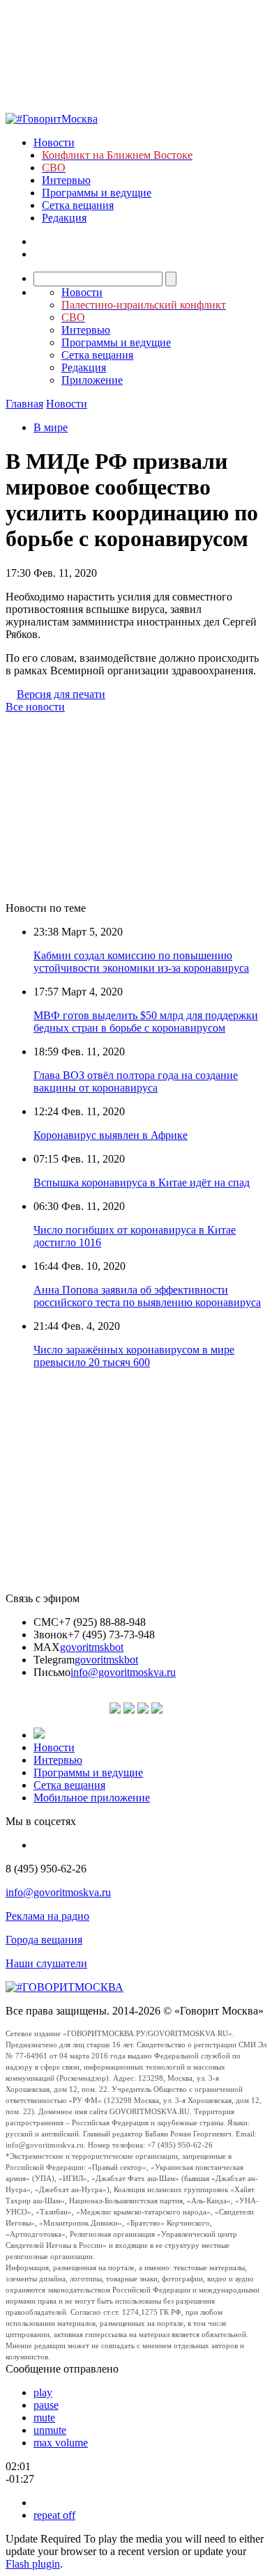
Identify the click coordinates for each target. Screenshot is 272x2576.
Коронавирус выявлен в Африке (111, 1135)
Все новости (35, 707)
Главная (24, 404)
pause (46, 2405)
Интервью (66, 180)
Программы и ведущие (97, 193)
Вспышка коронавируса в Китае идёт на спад (142, 1182)
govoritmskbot (92, 1647)
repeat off (54, 2515)
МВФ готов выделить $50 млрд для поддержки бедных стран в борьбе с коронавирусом (146, 1022)
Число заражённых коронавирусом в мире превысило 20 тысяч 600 (134, 1356)
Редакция (64, 218)
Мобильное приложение (92, 1798)
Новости (54, 142)
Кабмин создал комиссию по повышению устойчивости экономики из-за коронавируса (141, 962)
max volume (61, 2443)
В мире (51, 427)
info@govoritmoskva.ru (123, 1672)
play (43, 2392)
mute (44, 2418)
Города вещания (44, 1940)
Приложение (92, 380)
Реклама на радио (47, 1916)
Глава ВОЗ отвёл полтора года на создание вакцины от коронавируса (136, 1081)
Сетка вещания (78, 205)
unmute (50, 2430)
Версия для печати (61, 694)
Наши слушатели (46, 1963)
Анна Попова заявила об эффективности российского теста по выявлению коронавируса (147, 1296)
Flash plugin (33, 2564)
